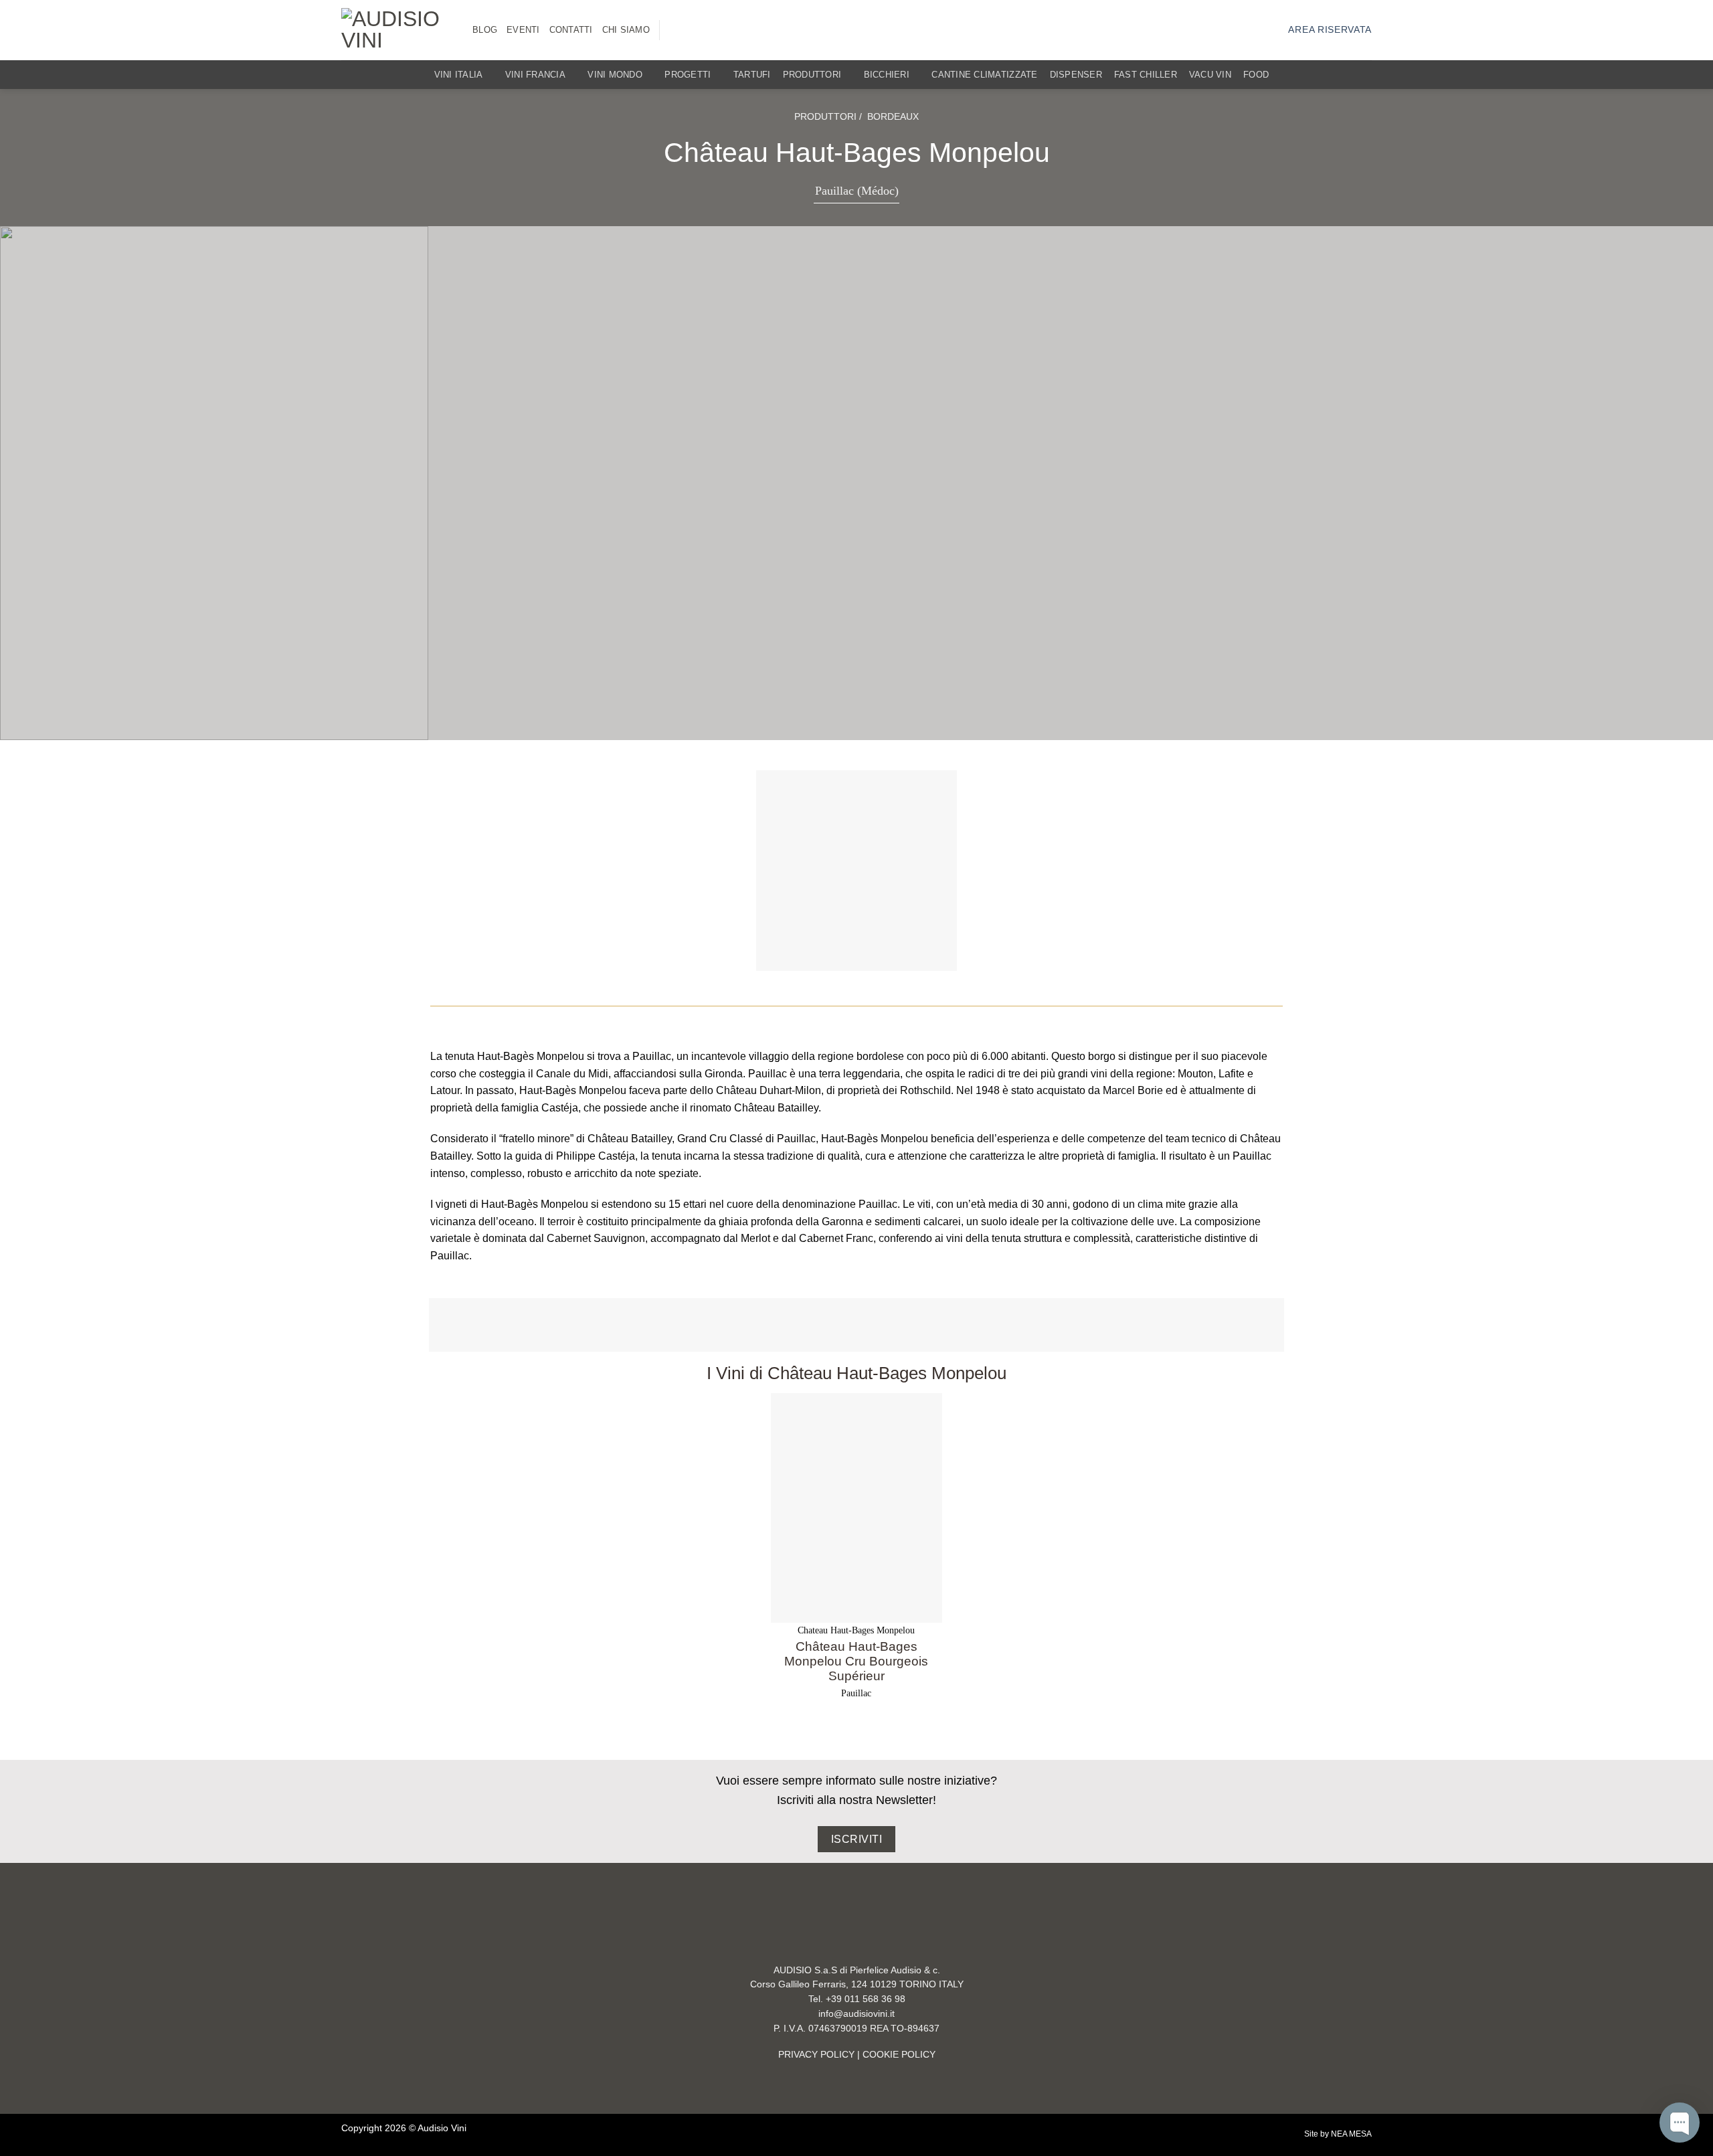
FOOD (1256, 75)
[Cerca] (1367, 75)
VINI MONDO (615, 75)
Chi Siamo (626, 30)
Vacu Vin (1210, 75)
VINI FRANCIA (535, 75)
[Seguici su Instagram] (678, 30)
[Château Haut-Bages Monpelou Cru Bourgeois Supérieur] (857, 1508)
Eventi (523, 30)
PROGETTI (688, 75)
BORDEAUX (893, 116)
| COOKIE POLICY (895, 2055)
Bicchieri (887, 75)
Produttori (812, 75)
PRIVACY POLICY (816, 2055)
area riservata (1330, 30)
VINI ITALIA (459, 75)
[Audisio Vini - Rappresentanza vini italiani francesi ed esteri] (397, 30)
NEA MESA (1351, 2134)
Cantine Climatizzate (984, 75)
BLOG (485, 30)
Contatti (571, 30)
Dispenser (1076, 75)
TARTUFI (752, 75)
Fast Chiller (1146, 75)
